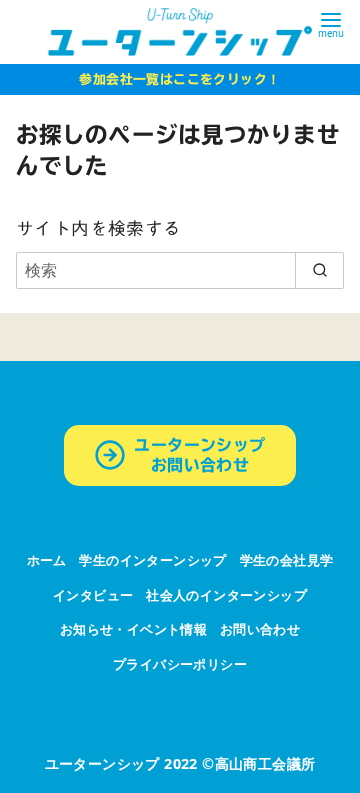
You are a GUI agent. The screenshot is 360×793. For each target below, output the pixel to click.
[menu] (331, 23)
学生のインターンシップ (152, 560)
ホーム (47, 560)
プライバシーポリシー (180, 664)
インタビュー (93, 595)
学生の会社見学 (287, 560)
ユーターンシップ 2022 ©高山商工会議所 (180, 763)
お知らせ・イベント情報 (133, 629)
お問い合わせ (260, 629)
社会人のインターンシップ (226, 595)
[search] (319, 270)
